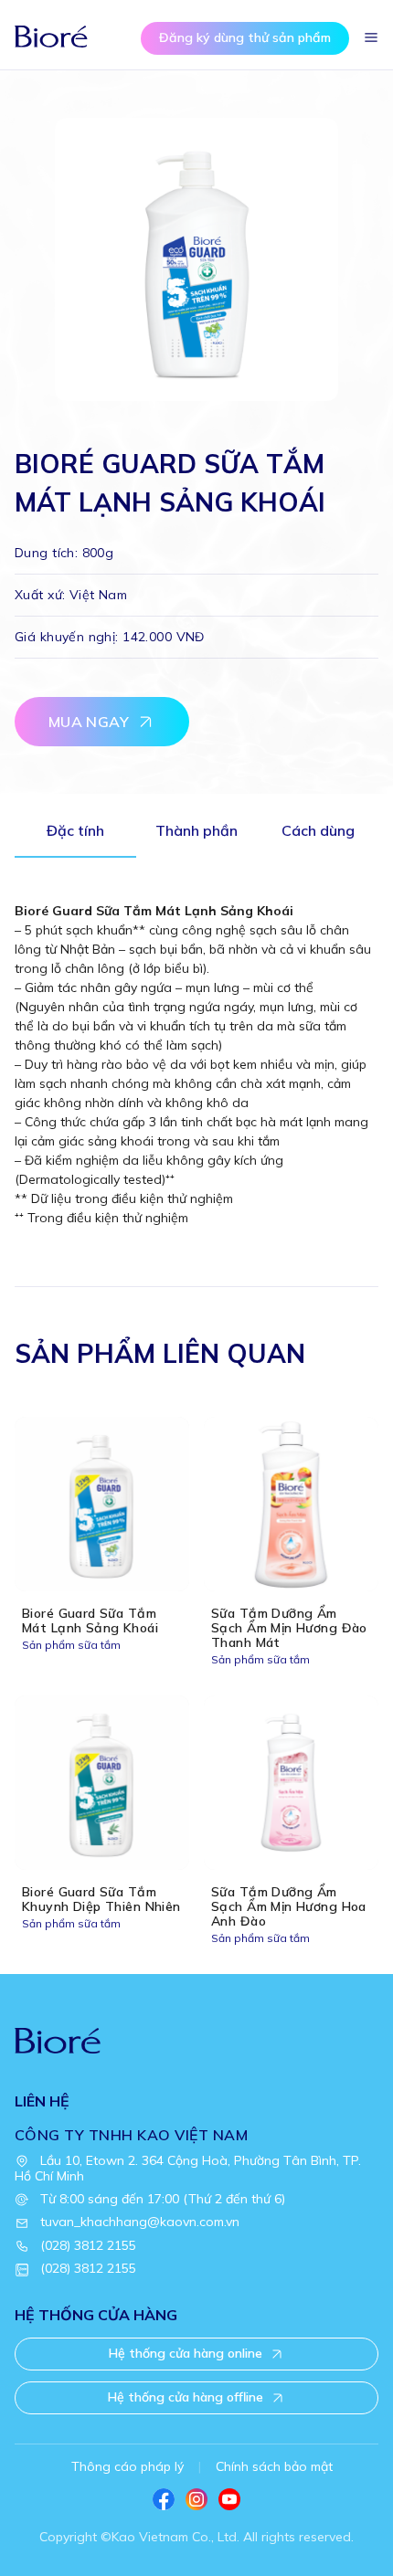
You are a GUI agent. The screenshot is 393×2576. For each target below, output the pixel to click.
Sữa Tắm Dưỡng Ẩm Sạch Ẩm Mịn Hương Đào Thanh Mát (289, 1628)
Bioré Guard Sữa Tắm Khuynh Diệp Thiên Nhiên (101, 1899)
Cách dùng (318, 830)
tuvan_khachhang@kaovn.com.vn (140, 2222)
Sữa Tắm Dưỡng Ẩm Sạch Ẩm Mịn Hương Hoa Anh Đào (289, 1906)
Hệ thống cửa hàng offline (186, 2397)
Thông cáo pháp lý (127, 2466)
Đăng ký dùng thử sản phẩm (245, 37)
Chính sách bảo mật (274, 2466)
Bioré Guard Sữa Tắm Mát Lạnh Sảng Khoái (90, 1621)
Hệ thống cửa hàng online (186, 2353)
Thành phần (196, 830)
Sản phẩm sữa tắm (71, 1645)
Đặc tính (75, 830)
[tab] (75, 835)
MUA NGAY (89, 722)
